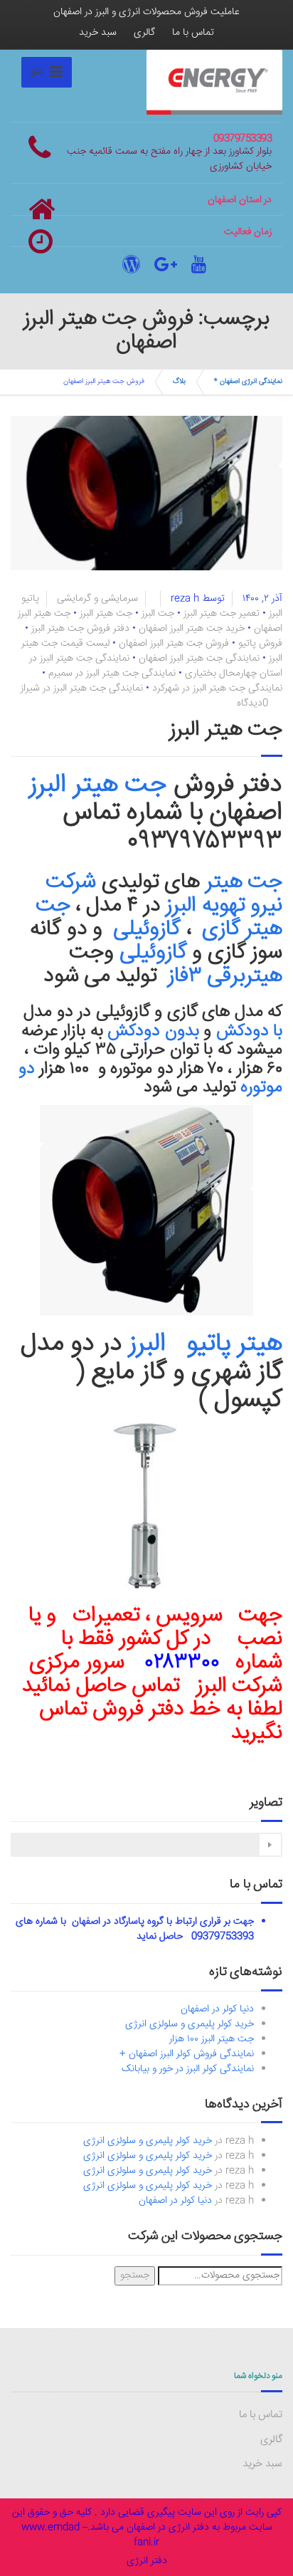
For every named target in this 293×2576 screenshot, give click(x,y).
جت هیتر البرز (106, 614)
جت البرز (158, 614)
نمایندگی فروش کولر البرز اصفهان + (187, 2054)
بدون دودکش (153, 1032)
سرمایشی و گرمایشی (97, 599)
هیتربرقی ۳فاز (222, 977)
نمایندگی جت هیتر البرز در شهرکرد (217, 688)
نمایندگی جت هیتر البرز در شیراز (82, 688)
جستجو (135, 2276)
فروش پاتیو (260, 644)
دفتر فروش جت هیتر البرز (80, 629)
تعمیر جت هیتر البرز (222, 614)
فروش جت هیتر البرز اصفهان (174, 644)
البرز (154, 1344)
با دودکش (250, 1032)
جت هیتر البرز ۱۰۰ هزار (212, 2039)
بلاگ (179, 382)
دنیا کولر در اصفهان (217, 2009)
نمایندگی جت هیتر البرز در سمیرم (112, 674)
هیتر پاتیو (235, 1344)
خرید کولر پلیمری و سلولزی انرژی (190, 2024)
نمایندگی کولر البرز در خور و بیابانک (188, 2069)
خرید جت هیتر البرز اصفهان (192, 629)
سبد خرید (98, 33)
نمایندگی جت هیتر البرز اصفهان (199, 659)
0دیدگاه (252, 703)
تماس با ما (193, 33)
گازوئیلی (145, 930)
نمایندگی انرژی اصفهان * (248, 382)
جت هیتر (244, 883)
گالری (144, 33)
